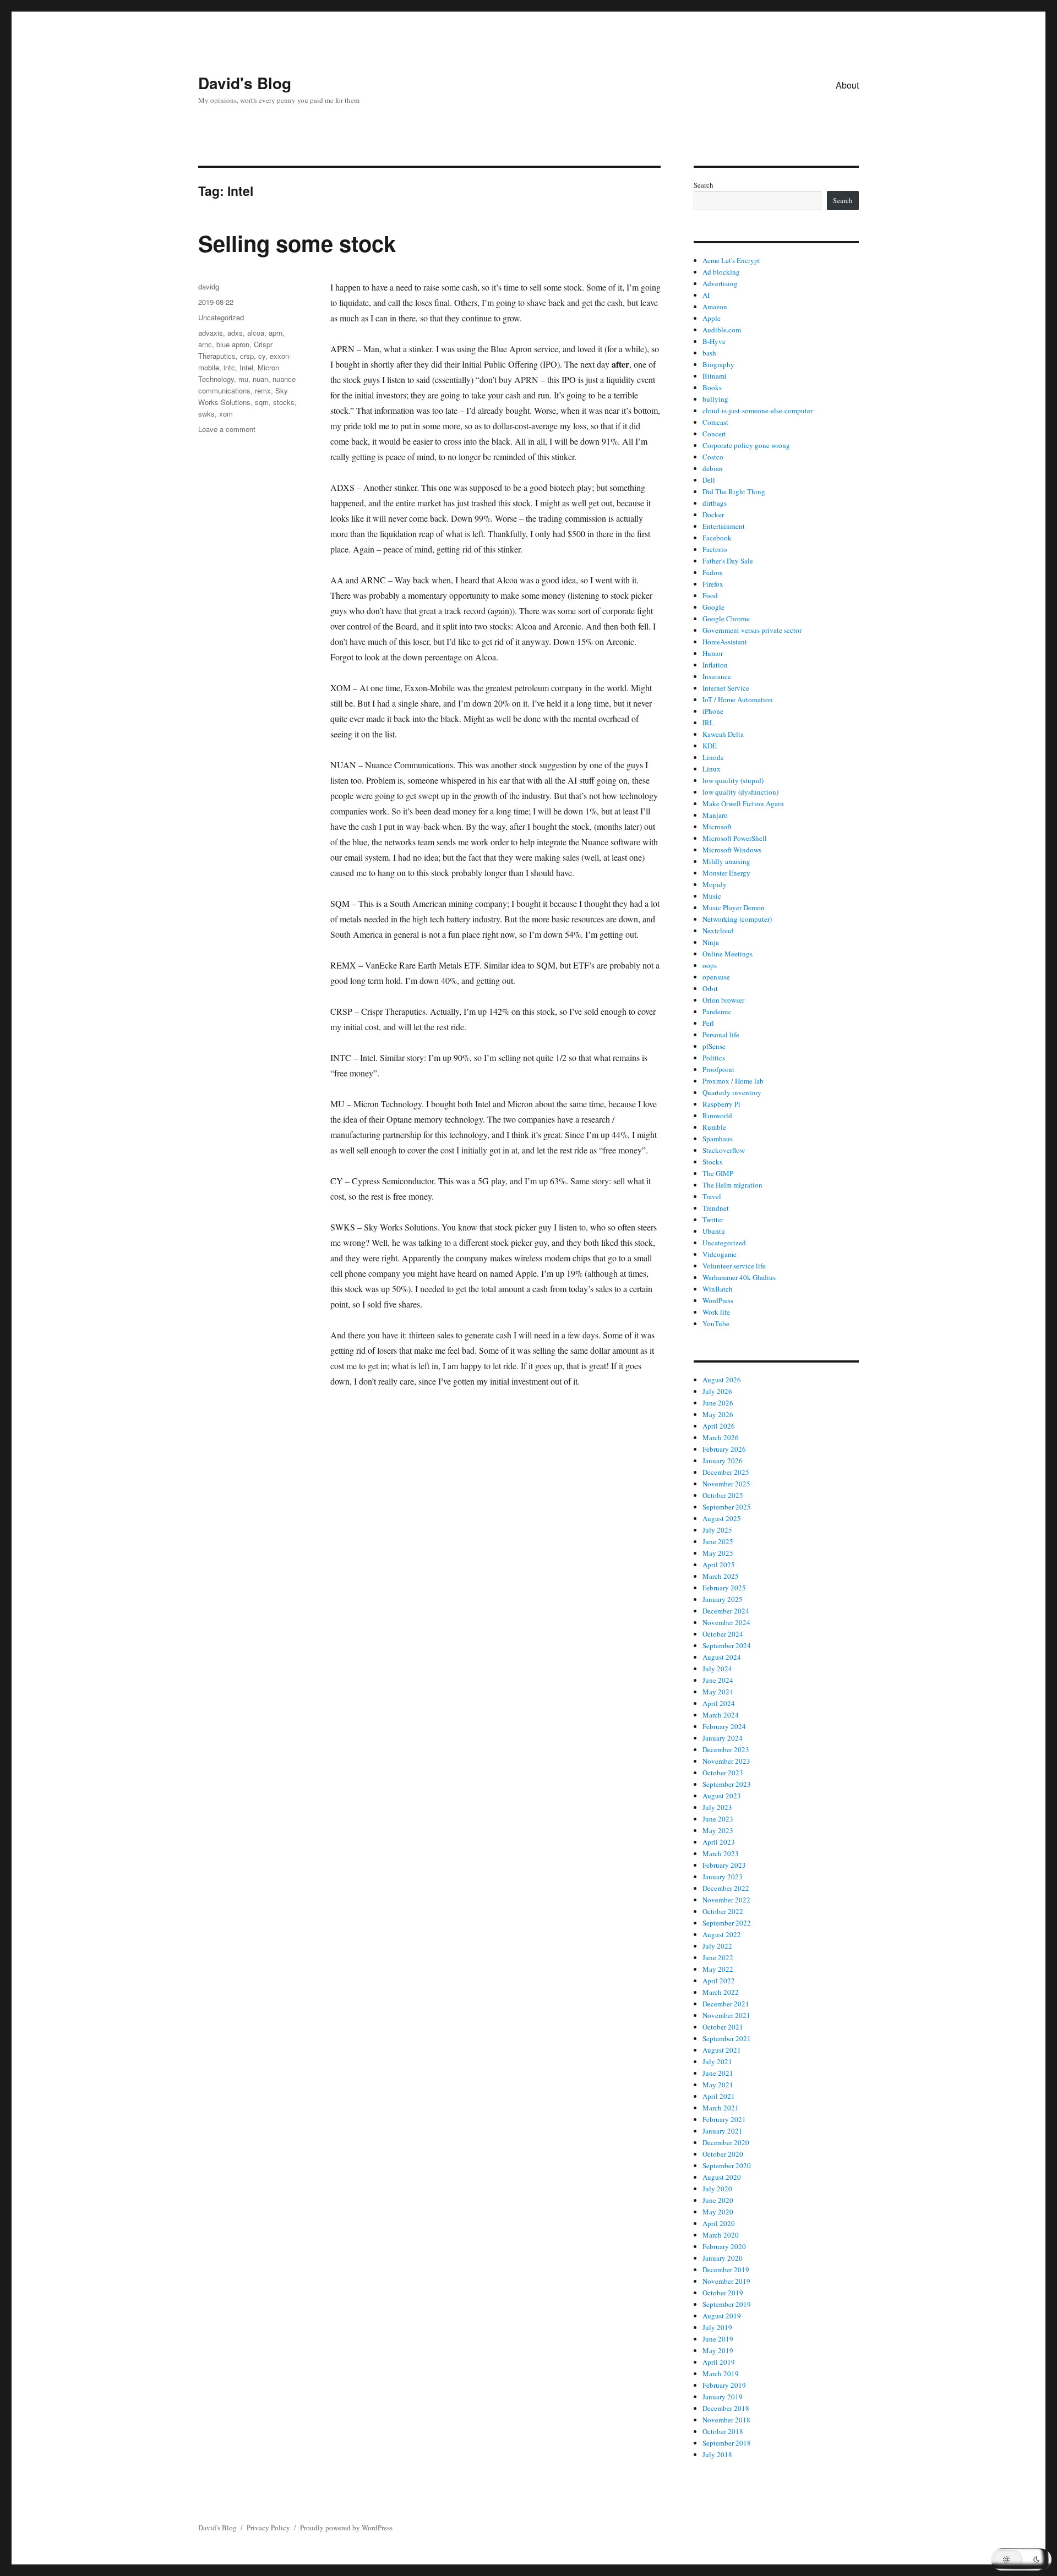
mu (243, 379)
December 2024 (726, 1611)
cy (262, 356)
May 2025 (718, 1553)
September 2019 (727, 2304)
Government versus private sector (752, 630)
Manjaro (715, 815)
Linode (713, 757)
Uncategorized (221, 317)
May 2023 (718, 1830)
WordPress (718, 1300)
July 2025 (717, 1530)
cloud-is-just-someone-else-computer (758, 411)
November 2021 (726, 2015)
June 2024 (718, 1680)
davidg (209, 286)
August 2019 (722, 2316)
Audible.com (722, 330)
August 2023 (722, 1796)
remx (263, 390)
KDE (710, 746)
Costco (713, 457)
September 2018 (727, 2443)
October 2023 (723, 1773)
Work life (716, 1312)
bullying (715, 399)
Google (713, 607)
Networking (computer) (737, 919)
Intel (246, 367)
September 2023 (727, 1784)
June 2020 (718, 2200)
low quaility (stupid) (733, 780)
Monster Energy (726, 873)
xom (226, 414)
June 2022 (718, 1957)
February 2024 (724, 1726)
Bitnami (715, 376)
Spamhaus (718, 1139)
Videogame (720, 1254)
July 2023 (717, 1807)
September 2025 (727, 1507)
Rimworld (717, 1115)
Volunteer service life (734, 1266)
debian (713, 468)
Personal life (721, 1035)
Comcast (715, 422)
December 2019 (726, 2269)
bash (709, 353)
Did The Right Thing (734, 491)
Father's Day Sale (728, 561)
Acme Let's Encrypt (731, 260)
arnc (205, 344)
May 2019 (718, 2350)
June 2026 (718, 1403)
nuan (260, 379)
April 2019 (719, 2362)
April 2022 (719, 1981)
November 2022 (726, 1900)
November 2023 (726, 1761)
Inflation (715, 665)
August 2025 (722, 1518)
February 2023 (724, 1865)
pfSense (714, 1046)
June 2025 (718, 1541)
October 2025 (723, 1495)
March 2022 (721, 1992)
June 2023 (718, 1819)
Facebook (717, 538)
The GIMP (718, 1173)
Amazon (715, 307)
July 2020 (717, 2189)
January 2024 (723, 1738)
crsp (247, 356)
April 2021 (719, 2096)
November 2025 (726, 1484)
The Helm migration (732, 1185)
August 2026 (722, 1380)
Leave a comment (227, 429)
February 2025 (724, 1588)
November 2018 (726, 2420)
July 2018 (717, 2454)
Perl (708, 1023)
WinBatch (718, 1289)
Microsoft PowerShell (735, 838)
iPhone (713, 711)
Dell (709, 480)
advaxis (211, 333)
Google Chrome (726, 619)
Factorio (715, 549)
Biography (718, 364)
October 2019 (723, 2293)
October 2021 (723, 2027)
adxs (235, 333)
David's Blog (245, 83)
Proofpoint (718, 1069)
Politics (714, 1058)
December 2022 (726, 1888)
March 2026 (721, 1437)
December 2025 (726, 1472)
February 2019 (724, 2385)
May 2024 (718, 1692)
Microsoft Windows (732, 850)
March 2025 (721, 1576)
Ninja (711, 942)
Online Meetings (728, 954)
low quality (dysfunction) (740, 792)
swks (206, 414)
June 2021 (718, 2073)
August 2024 (722, 1657)
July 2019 (717, 2327)
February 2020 (724, 2246)
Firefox (713, 584)
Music (712, 896)
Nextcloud (718, 931)
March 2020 (721, 2235)
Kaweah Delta (723, 734)
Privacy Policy (268, 2528)
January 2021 (723, 2131)
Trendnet (716, 1208)
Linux (712, 769)
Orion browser (723, 1000)
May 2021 (718, 2085)
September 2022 (727, 1923)
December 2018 (726, 2408)
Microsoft (717, 827)
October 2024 (723, 1634)
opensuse (716, 977)
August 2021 (722, 2050)
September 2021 (727, 2038)
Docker (713, 515)
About (847, 85)
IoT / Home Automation (738, 699)
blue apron (233, 344)
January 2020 (723, 2258)
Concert (714, 434)
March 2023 (721, 1853)
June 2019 (718, 2339)
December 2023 (726, 1749)
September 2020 (727, 2165)
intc (229, 367)
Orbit (710, 988)
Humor (713, 653)
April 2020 (719, 2223)
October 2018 (723, 2431)
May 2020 (718, 2212)
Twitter (713, 1219)
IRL (708, 723)
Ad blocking (721, 272)
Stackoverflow (724, 1150)
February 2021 (724, 2119)
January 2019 (723, 2397)
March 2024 (721, 1715)
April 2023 (719, 1842)
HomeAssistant (725, 642)
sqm (262, 402)
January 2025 (723, 1599)
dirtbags (715, 503)
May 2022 (718, 1969)
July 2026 (717, 1391)
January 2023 (723, 1877)
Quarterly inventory (732, 1092)
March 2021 (721, 2108)
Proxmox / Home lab (733, 1081)
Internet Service (726, 688)
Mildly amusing (726, 861)
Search (704, 185)
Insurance (717, 676)
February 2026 (724, 1449)
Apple (712, 318)
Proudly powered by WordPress (346, 2528)
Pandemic (717, 1011)
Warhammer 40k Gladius (739, 1277)
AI (706, 295)
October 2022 (723, 1911)
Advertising (720, 283)
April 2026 (719, 1426)
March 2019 (721, 2373)
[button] (1021, 2559)
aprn (276, 333)
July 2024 (717, 1669)
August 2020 (722, 2177)
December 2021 (726, 2004)
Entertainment (724, 526)
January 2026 (723, 1461)
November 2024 (726, 1622)
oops (710, 965)
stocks (284, 402)
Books (712, 387)
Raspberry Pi (721, 1104)
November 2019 (726, 2281)
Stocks (712, 1162)
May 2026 (718, 1414)
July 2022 (717, 1946)
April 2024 (719, 1703)
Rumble (714, 1127)
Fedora (713, 572)
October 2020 (723, 2154)
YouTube (716, 1323)
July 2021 (717, 2061)
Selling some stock (297, 243)
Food (710, 595)
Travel (712, 1196)
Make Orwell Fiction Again (743, 803)
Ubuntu (714, 1231)
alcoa (256, 333)
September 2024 (727, 1645)
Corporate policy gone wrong (746, 445)
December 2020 (726, 2142)
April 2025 (719, 1565)
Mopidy (715, 884)
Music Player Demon (734, 907)
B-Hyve (714, 341)
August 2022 (722, 1934)
